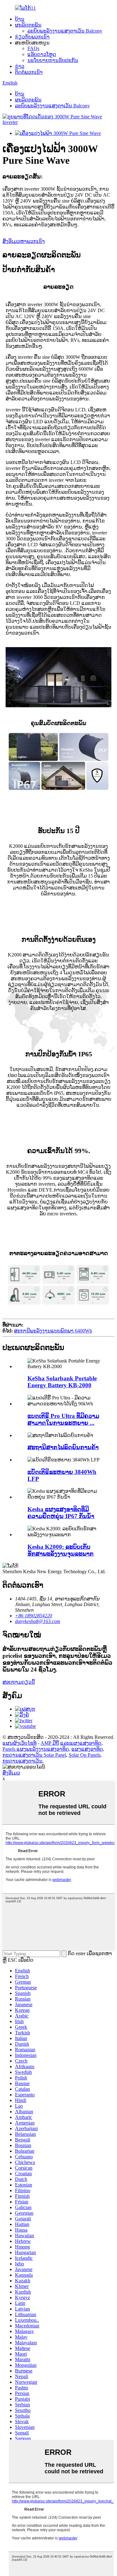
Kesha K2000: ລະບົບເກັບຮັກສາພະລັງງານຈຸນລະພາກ (61, 1550)
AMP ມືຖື (50, 1743)
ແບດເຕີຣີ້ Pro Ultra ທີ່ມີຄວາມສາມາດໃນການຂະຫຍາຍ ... (63, 1419)
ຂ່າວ (20, 66)
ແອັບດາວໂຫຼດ (42, 54)
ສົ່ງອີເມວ (11, 1773)
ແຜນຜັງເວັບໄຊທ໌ (19, 1743)
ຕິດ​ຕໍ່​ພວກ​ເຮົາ (29, 72)
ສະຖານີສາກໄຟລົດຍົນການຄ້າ (63, 1447)
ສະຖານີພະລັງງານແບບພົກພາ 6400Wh (53, 1331)
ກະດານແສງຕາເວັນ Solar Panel (34, 1755)
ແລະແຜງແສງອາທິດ (81, 1743)
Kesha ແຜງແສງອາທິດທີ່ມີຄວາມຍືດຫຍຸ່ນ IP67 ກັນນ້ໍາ (61, 1513)
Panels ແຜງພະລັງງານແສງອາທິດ (36, 1749)
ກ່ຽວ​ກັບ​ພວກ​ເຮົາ (32, 37)
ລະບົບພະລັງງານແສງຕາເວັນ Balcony (65, 31)
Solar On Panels (85, 1755)
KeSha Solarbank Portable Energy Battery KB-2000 (62, 1382)
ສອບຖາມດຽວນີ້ (19, 1682)
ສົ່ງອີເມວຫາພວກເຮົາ (24, 241)
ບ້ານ (20, 19)
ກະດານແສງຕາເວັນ (22, 1761)
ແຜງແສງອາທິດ (87, 1749)
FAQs (33, 48)
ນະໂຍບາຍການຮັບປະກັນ (53, 60)
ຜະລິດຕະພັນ (28, 25)
